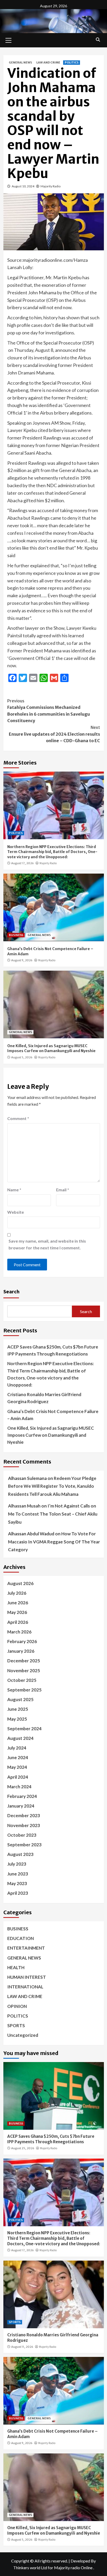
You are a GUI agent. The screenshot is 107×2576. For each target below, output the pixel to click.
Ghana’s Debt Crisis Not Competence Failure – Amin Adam (53, 1415)
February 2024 (22, 1796)
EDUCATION (21, 1938)
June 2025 (18, 1709)
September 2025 (24, 1690)
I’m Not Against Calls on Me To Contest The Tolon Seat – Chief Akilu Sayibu (53, 1514)
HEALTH (16, 1967)
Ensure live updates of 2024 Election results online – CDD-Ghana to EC (54, 734)
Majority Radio (51, 186)
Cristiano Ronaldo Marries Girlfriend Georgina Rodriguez (44, 1398)
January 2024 (21, 1806)
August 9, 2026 (22, 960)
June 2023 (18, 1874)
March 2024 (19, 1787)
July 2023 (17, 1864)
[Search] (98, 40)
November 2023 (24, 1825)
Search (11, 1291)
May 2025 (17, 1719)
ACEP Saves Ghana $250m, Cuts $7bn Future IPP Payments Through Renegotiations (53, 1350)
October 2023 (22, 1835)
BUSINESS (16, 935)
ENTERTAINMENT (26, 1948)
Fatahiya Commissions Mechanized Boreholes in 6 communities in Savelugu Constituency (49, 711)
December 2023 (24, 1815)
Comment (18, 1118)
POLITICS (72, 62)
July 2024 (17, 1748)
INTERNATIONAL (25, 1987)
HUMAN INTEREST (27, 1977)
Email (63, 1190)
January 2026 (21, 1651)
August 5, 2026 (22, 1057)
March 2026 (19, 1632)
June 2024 (18, 1757)
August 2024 (20, 1738)
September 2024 (24, 1729)
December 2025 (24, 1661)
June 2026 (18, 1603)
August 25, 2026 (23, 2148)
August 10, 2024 (23, 186)
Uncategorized (23, 2035)
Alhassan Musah (24, 1506)
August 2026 (20, 1583)
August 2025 (20, 1699)
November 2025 (24, 1671)
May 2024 (17, 1767)
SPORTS (16, 2025)
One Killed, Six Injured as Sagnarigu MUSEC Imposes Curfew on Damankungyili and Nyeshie (51, 1048)
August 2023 (20, 1854)
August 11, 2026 (22, 2347)
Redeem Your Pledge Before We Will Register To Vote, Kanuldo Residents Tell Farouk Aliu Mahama (52, 1486)
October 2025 (22, 1680)
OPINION (17, 2006)
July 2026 (17, 1593)
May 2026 (17, 1612)
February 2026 (22, 1641)
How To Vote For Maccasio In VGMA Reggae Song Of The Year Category (54, 1542)
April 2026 (18, 1622)
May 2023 (17, 1883)
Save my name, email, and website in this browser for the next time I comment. (47, 1244)
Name (14, 1190)
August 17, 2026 (22, 863)
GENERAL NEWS (20, 62)
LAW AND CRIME (48, 62)
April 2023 (18, 1893)
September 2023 (24, 1845)
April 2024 (18, 1777)
